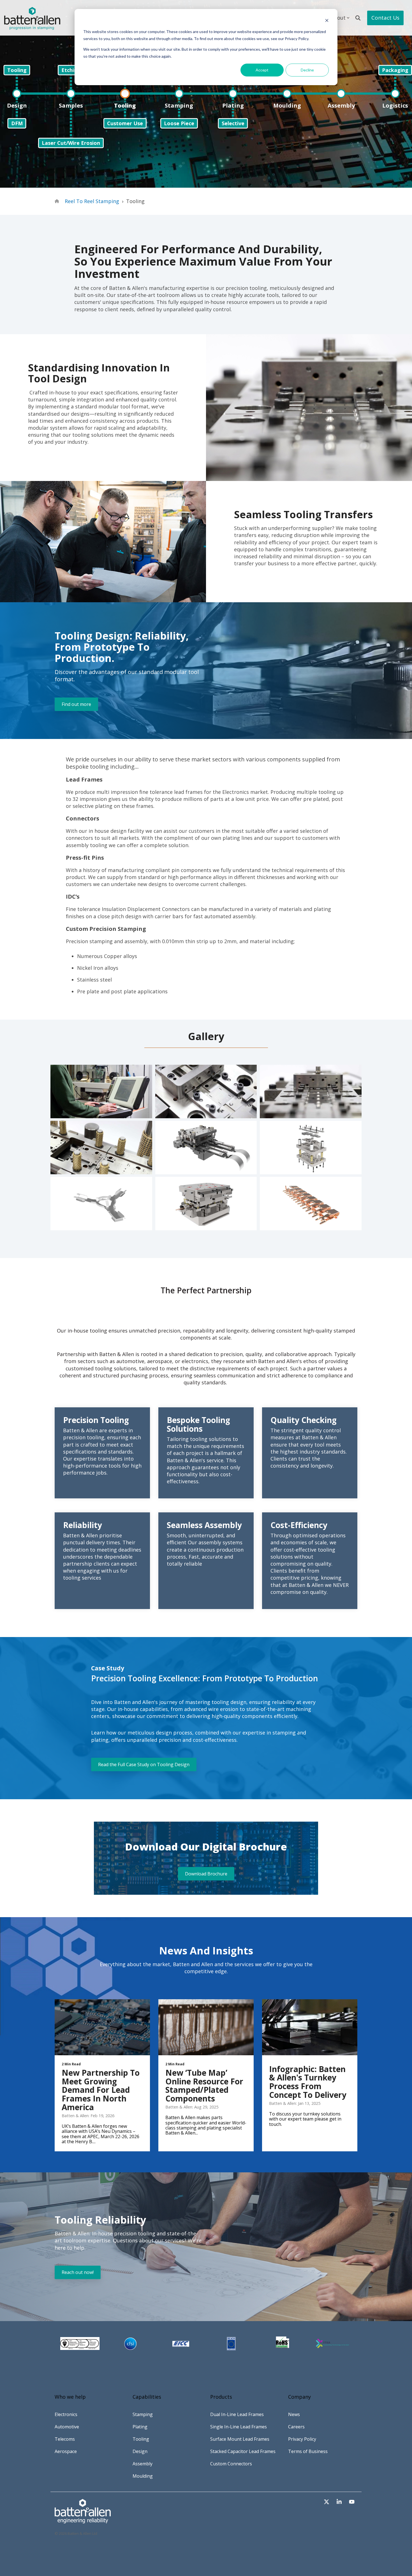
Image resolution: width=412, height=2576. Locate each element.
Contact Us (385, 18)
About (338, 18)
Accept (262, 70)
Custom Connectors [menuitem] (231, 2464)
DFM (17, 123)
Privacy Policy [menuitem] (302, 2439)
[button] (327, 2502)
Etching (71, 70)
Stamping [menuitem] (143, 2414)
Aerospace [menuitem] (66, 2451)
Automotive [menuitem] (67, 2427)
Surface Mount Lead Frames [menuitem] (240, 2439)
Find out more (76, 704)
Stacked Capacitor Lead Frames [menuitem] (243, 2451)
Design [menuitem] (140, 2451)
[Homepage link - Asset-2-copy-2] (83, 2521)
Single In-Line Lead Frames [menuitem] (239, 2427)
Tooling (17, 70)
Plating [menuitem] (140, 2427)
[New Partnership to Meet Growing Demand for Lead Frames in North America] (102, 2027)
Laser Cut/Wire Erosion (71, 143)
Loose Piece (179, 123)
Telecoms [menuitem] (65, 2439)
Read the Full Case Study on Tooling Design (144, 1764)
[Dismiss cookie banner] (327, 21)
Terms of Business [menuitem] (308, 2451)
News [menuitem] (294, 2414)
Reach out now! (78, 2272)
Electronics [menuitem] (66, 2414)
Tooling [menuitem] (141, 2439)
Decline (307, 70)
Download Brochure (206, 1874)
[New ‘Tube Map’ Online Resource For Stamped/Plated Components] (206, 2027)
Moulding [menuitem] (143, 2476)
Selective (233, 123)
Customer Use (125, 123)
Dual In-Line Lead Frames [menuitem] (237, 2414)
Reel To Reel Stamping (92, 201)
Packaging (395, 70)
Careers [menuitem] (296, 2427)
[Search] (358, 18)
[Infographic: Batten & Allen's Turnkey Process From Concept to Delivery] (310, 2027)
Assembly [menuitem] (143, 2464)
